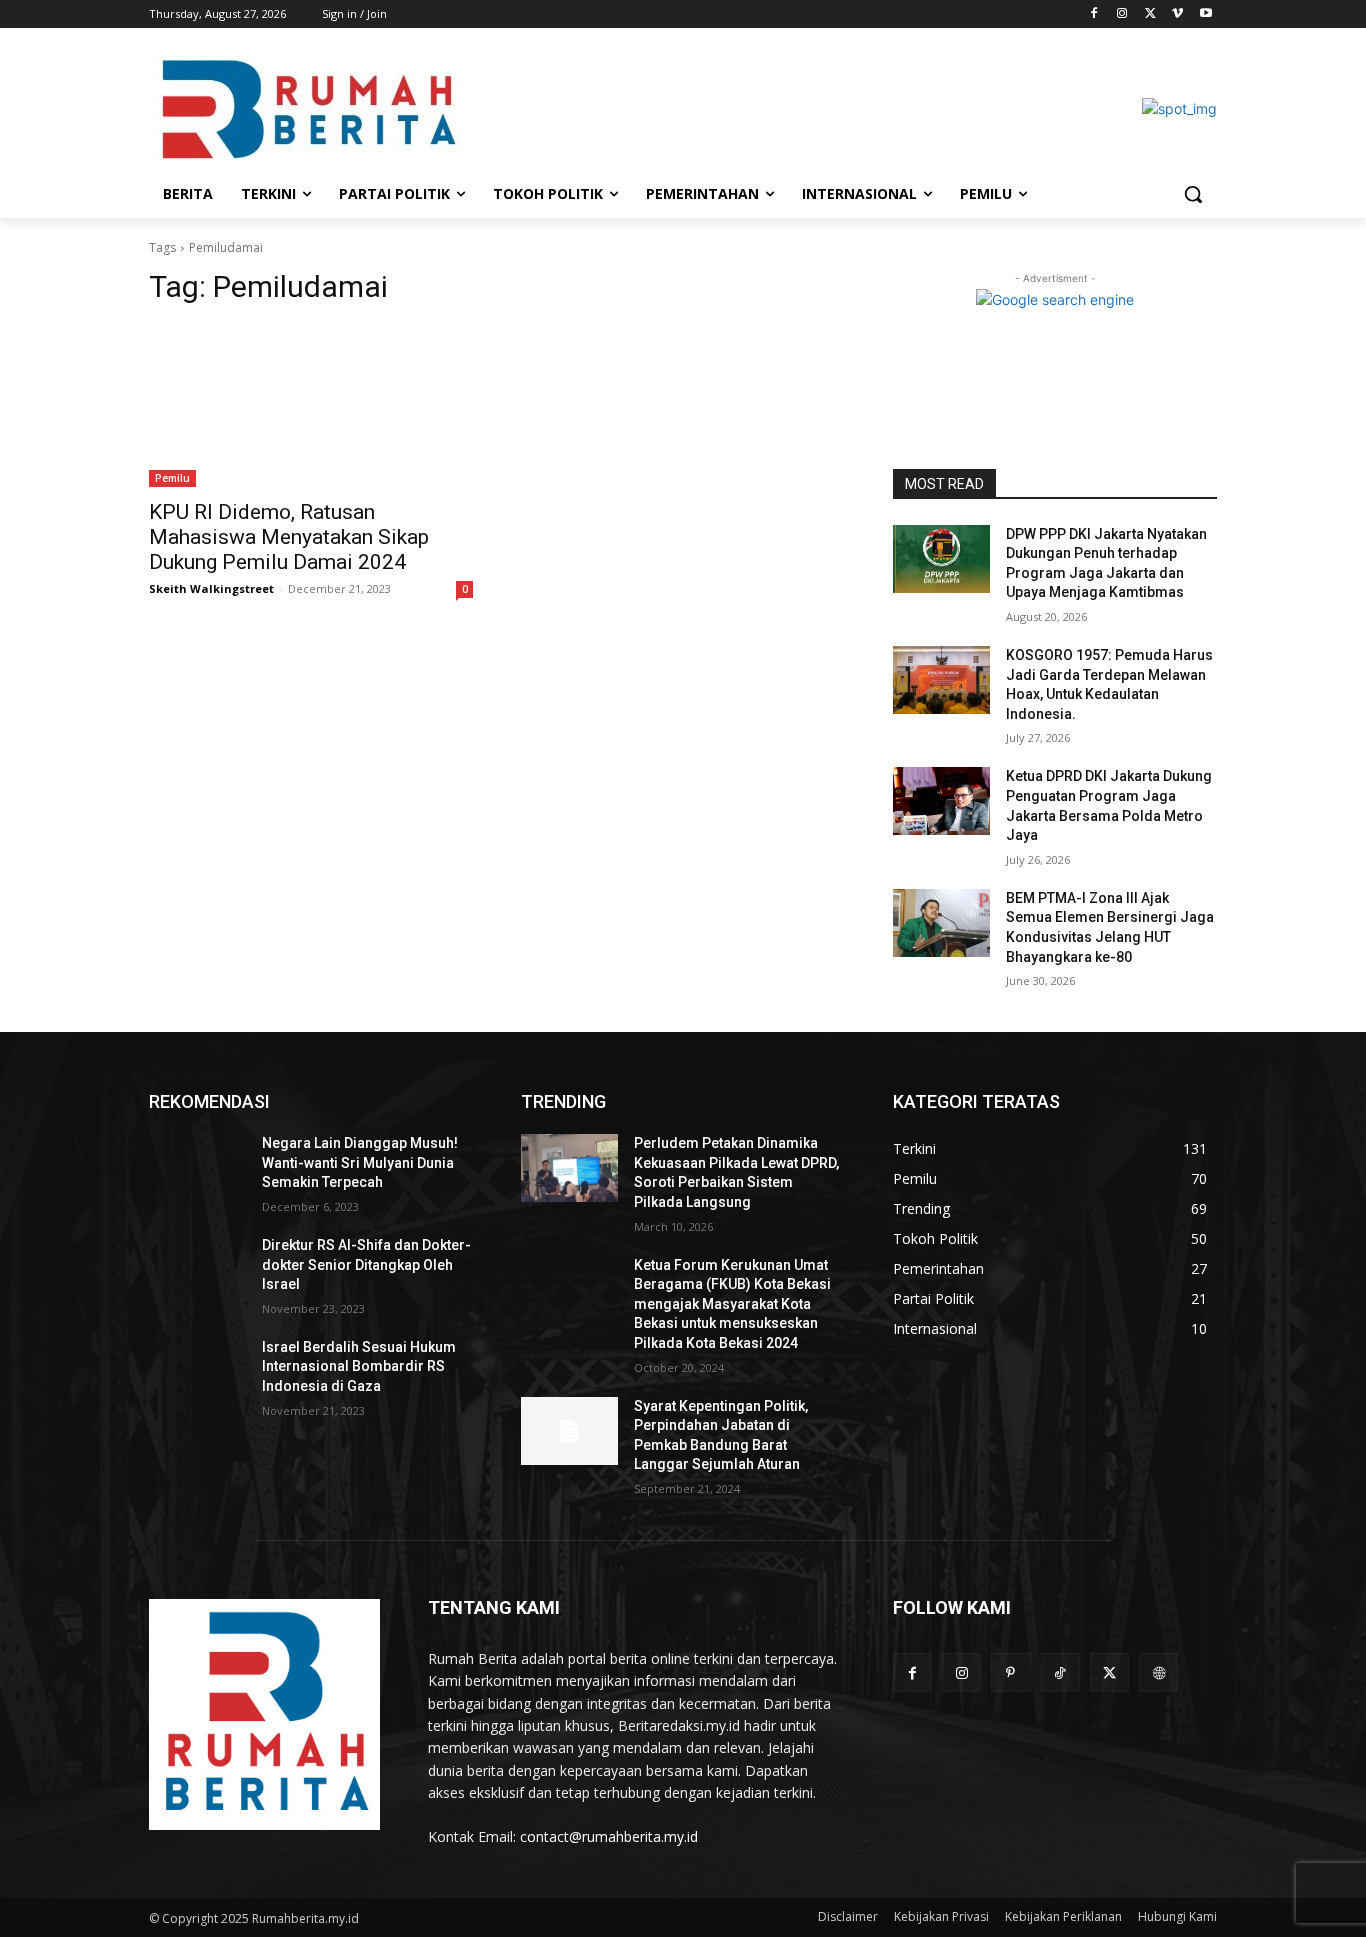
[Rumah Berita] (264, 1714)
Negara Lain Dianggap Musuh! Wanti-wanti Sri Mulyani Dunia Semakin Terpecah (360, 1162)
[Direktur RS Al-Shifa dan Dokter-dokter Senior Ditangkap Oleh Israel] (197, 1270)
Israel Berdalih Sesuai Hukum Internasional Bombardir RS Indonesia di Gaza (359, 1366)
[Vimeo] (1177, 14)
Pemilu (172, 478)
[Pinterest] (1010, 1672)
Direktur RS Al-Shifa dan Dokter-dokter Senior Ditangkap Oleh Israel (366, 1264)
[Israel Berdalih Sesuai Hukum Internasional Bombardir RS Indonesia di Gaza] (197, 1372)
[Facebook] (1094, 14)
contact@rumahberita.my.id (609, 1836)
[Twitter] (1150, 14)
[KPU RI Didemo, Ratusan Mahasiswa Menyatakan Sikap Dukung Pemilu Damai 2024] (311, 406)
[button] (1193, 194)
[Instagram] (1122, 14)
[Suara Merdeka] (309, 108)
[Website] (1158, 1672)
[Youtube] (1205, 14)
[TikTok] (1060, 1672)
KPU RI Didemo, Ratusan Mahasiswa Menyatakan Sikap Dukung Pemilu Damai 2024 (289, 537)
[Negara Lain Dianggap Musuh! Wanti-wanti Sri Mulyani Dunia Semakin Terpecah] (197, 1168)
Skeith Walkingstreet (211, 588)
